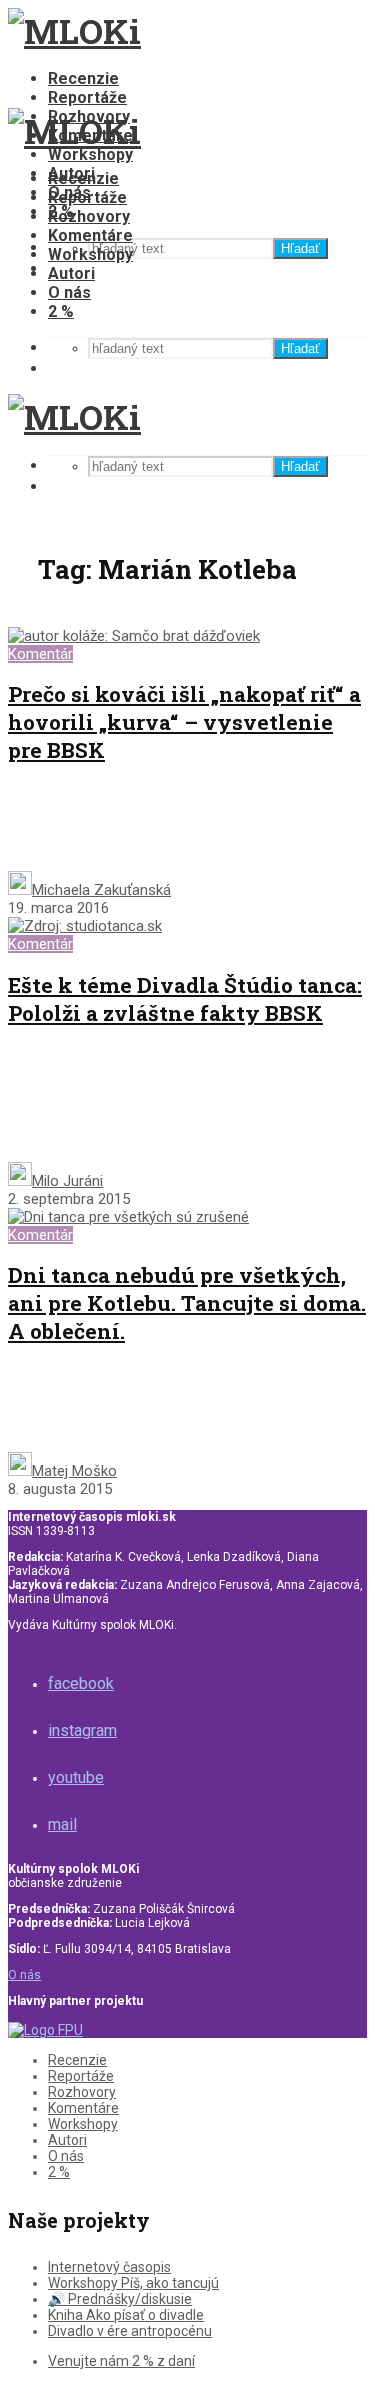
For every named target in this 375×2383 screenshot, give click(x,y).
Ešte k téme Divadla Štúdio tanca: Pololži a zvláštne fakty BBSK (185, 999)
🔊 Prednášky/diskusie (120, 2299)
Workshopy (90, 154)
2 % (61, 311)
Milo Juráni (67, 1181)
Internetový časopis (109, 2267)
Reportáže (87, 97)
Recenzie (83, 78)
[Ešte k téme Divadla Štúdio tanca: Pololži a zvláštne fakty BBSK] (85, 926)
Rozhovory (89, 216)
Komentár (40, 654)
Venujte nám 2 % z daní (121, 2361)
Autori (71, 273)
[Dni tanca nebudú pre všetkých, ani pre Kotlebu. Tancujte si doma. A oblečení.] (128, 1217)
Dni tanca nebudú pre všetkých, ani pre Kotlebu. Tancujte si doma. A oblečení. (187, 1303)
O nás (69, 292)
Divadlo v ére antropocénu (130, 2331)
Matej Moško (74, 1471)
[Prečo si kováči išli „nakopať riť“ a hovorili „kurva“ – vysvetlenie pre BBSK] (134, 636)
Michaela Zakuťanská (101, 890)
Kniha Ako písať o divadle (126, 2315)
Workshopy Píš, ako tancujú (133, 2283)
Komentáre (90, 235)
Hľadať (300, 248)
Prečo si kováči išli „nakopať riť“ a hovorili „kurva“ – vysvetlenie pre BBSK (184, 722)
